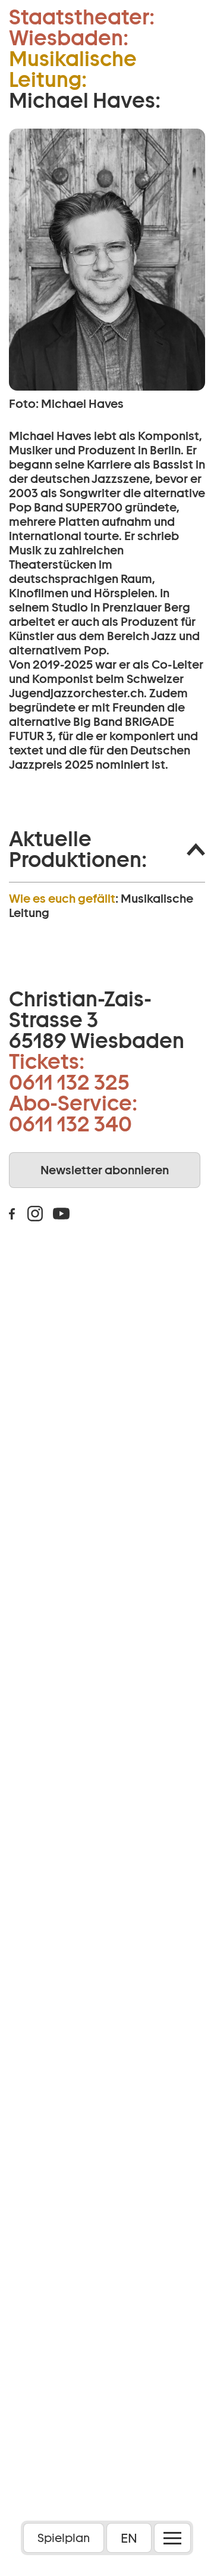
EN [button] (129, 2538)
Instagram (35, 1214)
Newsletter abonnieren (105, 1170)
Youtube (61, 1214)
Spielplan (64, 2538)
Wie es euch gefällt (62, 899)
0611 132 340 (70, 1124)
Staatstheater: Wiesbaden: (82, 27)
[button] (107, 849)
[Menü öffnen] (172, 2538)
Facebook (12, 1214)
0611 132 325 (69, 1082)
